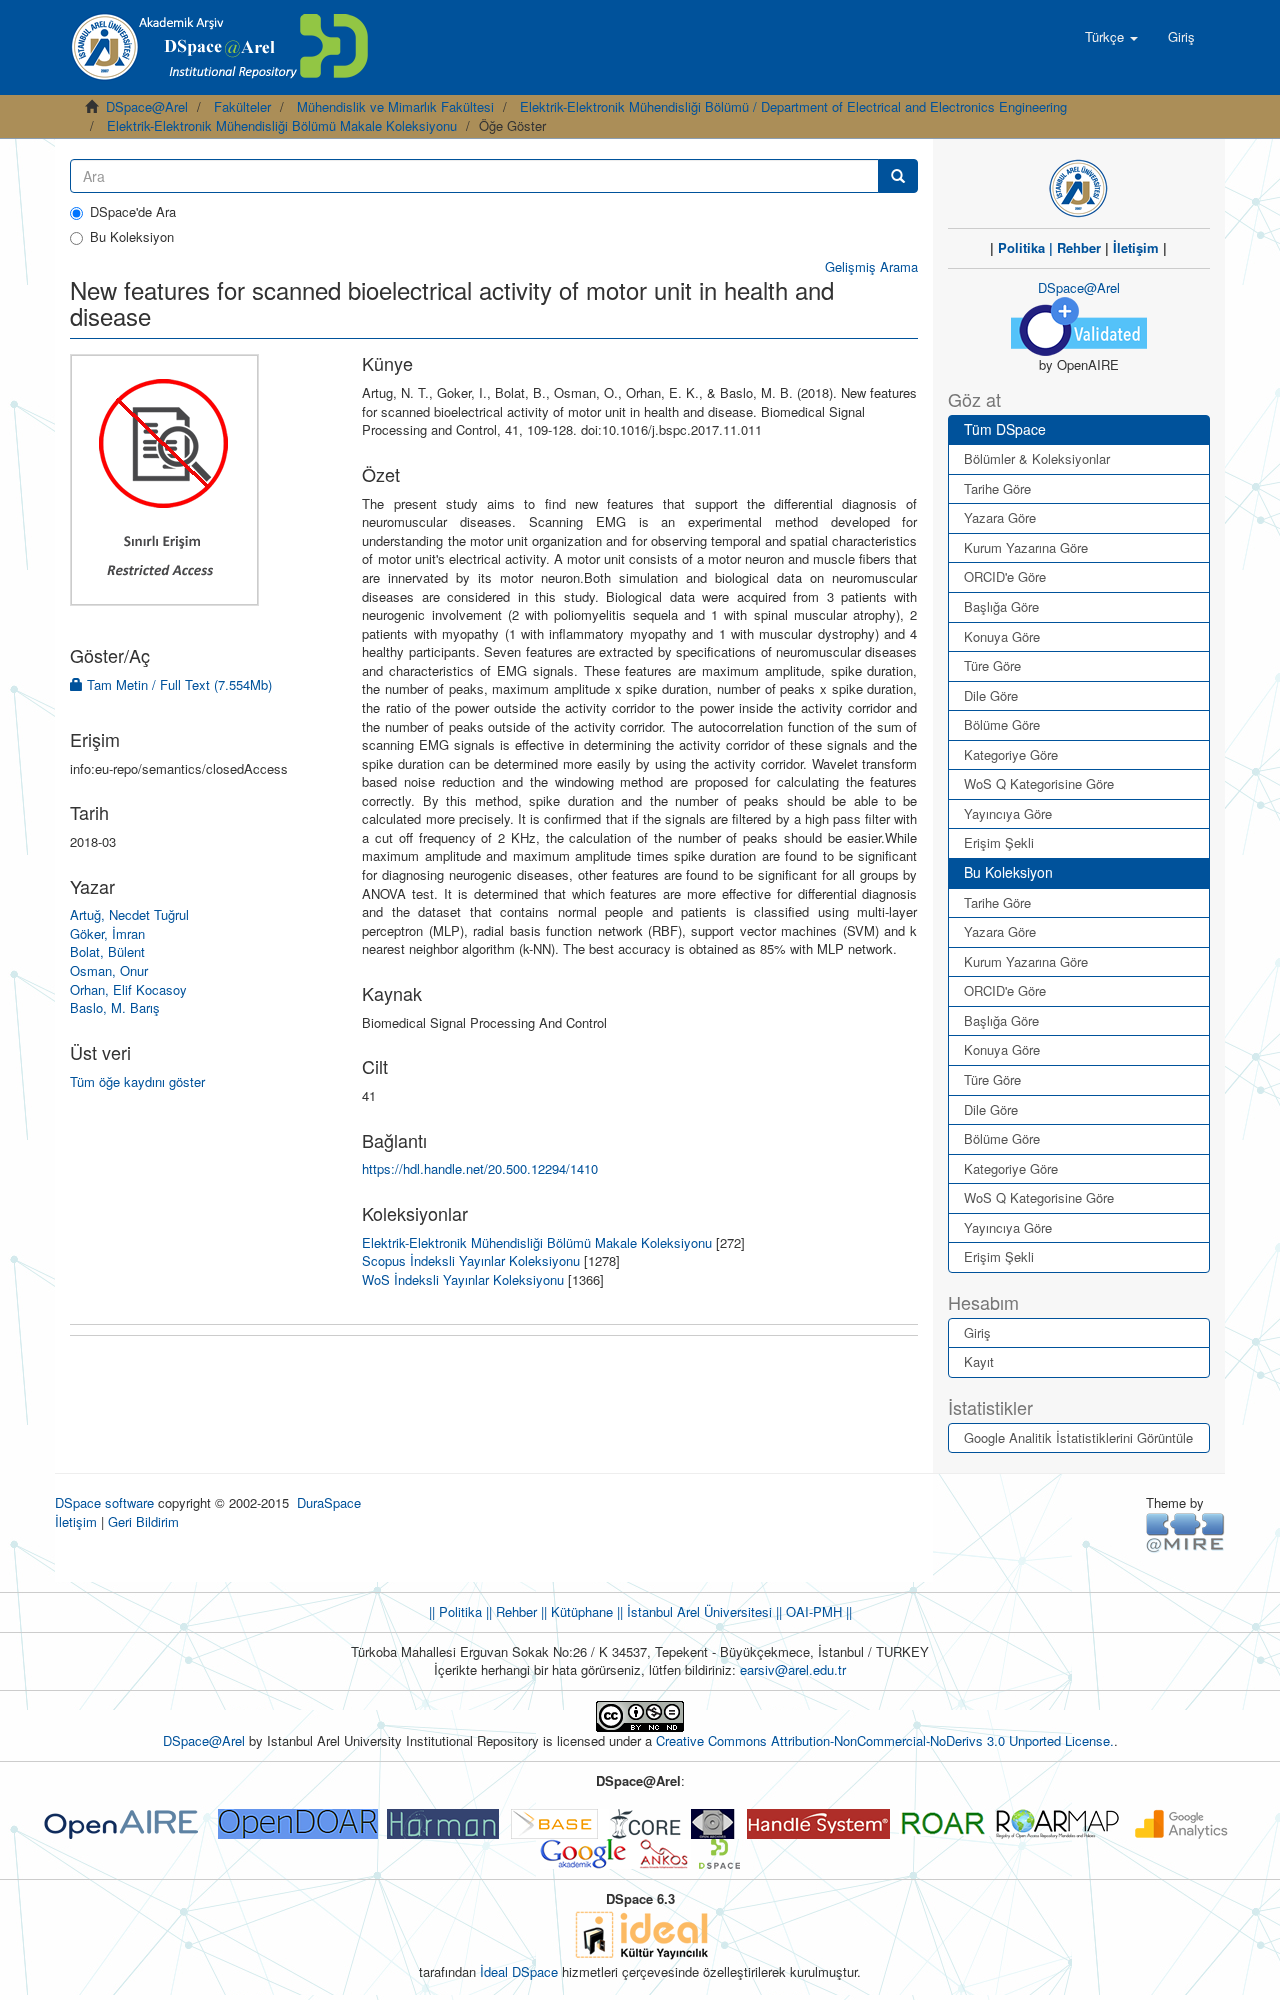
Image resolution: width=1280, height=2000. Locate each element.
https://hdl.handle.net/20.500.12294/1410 (480, 1168)
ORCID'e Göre (1005, 576)
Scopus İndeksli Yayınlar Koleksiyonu (471, 1260)
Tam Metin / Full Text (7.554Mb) (177, 684)
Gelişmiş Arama (871, 266)
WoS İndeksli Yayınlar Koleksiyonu (463, 1279)
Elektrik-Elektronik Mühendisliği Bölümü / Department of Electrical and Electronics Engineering (793, 106)
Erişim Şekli (999, 842)
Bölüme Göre (1002, 724)
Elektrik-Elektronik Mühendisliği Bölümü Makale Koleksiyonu (282, 125)
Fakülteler (242, 106)
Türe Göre (992, 665)
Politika (1021, 247)
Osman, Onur (109, 970)
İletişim (1136, 247)
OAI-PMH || (817, 1611)
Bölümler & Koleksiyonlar (1037, 458)
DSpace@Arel (147, 106)
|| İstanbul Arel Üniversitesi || (697, 1611)
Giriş (977, 1332)
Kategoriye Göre (1011, 754)
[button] (1111, 37)
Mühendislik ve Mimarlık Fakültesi (395, 106)
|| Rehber (509, 1611)
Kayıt (979, 1361)
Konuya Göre (1002, 636)
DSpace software (104, 1502)
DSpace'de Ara (133, 212)
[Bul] (898, 176)
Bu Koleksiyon (132, 237)
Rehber (1079, 247)
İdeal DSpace (519, 1971)
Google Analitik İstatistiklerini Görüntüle (1078, 1437)
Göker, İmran (107, 933)
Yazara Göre (1000, 517)
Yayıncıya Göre (1008, 813)
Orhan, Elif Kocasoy (128, 989)
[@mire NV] (1185, 1531)
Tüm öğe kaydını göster (137, 1081)
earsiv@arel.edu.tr (793, 1669)
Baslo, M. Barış (115, 1007)
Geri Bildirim (143, 1521)
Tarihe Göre (997, 488)
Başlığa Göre (1001, 606)
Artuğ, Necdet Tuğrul (129, 914)
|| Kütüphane (575, 1611)
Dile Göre (991, 695)
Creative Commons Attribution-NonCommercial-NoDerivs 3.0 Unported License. (885, 1740)
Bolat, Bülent (107, 951)
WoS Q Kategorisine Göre (1039, 783)
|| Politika (455, 1611)
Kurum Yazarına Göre (1026, 547)
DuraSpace (329, 1502)
